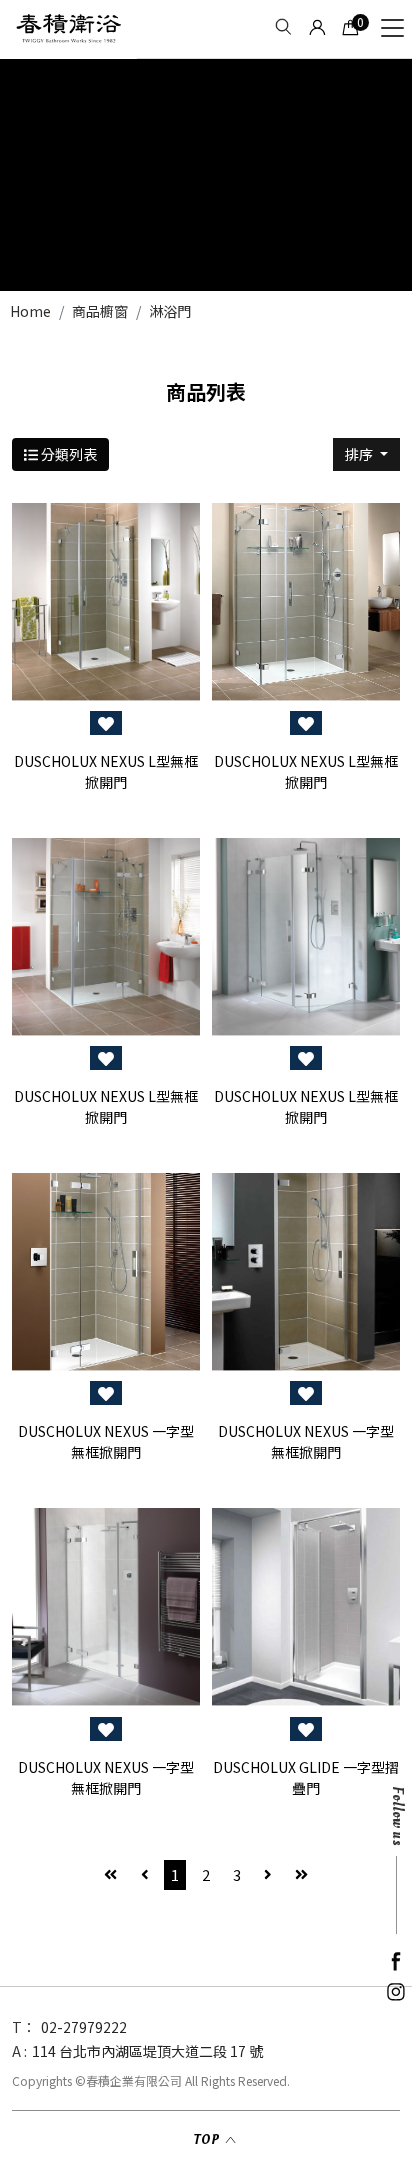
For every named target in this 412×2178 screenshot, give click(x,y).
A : (19, 2051)
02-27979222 (84, 2027)
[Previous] (145, 1875)
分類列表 (67, 454)
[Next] (268, 1875)
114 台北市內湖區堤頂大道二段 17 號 (147, 2051)
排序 (360, 454)
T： (24, 2027)
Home (30, 311)
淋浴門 (170, 311)
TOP (206, 2139)
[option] (206, 175)
